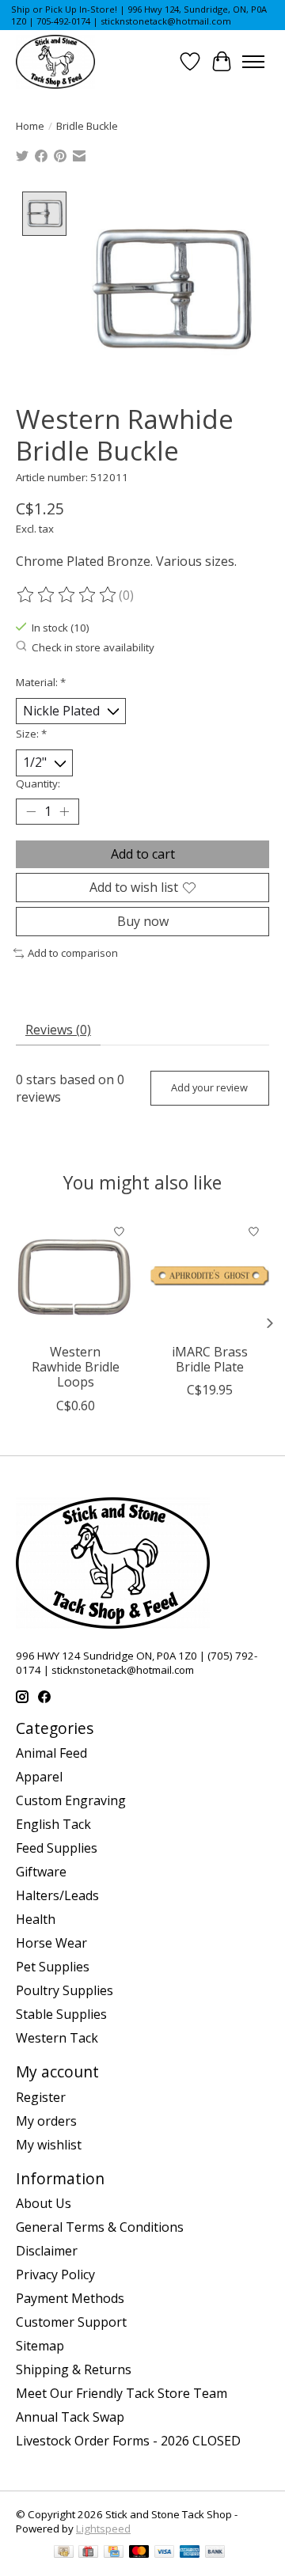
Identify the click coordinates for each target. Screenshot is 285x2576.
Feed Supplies (57, 1848)
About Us (44, 2203)
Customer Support (71, 2322)
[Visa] (165, 2553)
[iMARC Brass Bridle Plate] (210, 1276)
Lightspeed (103, 2529)
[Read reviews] (67, 595)
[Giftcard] (88, 2553)
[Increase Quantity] (64, 811)
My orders (46, 2121)
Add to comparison (73, 953)
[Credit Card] (114, 2553)
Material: (41, 682)
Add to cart (143, 854)
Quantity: (38, 783)
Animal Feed (51, 1753)
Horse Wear (51, 1943)
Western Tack (57, 2038)
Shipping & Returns (74, 2369)
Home (30, 126)
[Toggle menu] (253, 62)
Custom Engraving (71, 1800)
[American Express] (190, 2553)
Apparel (39, 1777)
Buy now (143, 921)
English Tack (53, 1824)
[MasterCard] (139, 2553)
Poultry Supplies (65, 1990)
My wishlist (49, 2145)
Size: (31, 734)
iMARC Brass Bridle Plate (210, 1359)
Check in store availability (93, 647)
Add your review (209, 1087)
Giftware (41, 1872)
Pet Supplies (53, 1967)
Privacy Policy (55, 2274)
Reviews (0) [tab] (58, 1030)
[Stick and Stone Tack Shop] (55, 62)
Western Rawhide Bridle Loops (76, 1367)
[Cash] (64, 2553)
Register (41, 2097)
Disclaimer (47, 2251)
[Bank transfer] (215, 2553)
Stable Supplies (61, 2014)
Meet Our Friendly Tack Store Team (122, 2393)
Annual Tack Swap (70, 2417)
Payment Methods (70, 2298)
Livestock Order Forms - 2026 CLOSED (128, 2441)
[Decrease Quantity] (31, 811)
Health (36, 1919)
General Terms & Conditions (100, 2227)
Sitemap (40, 2346)
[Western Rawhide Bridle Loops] (75, 1276)
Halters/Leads (57, 1895)
